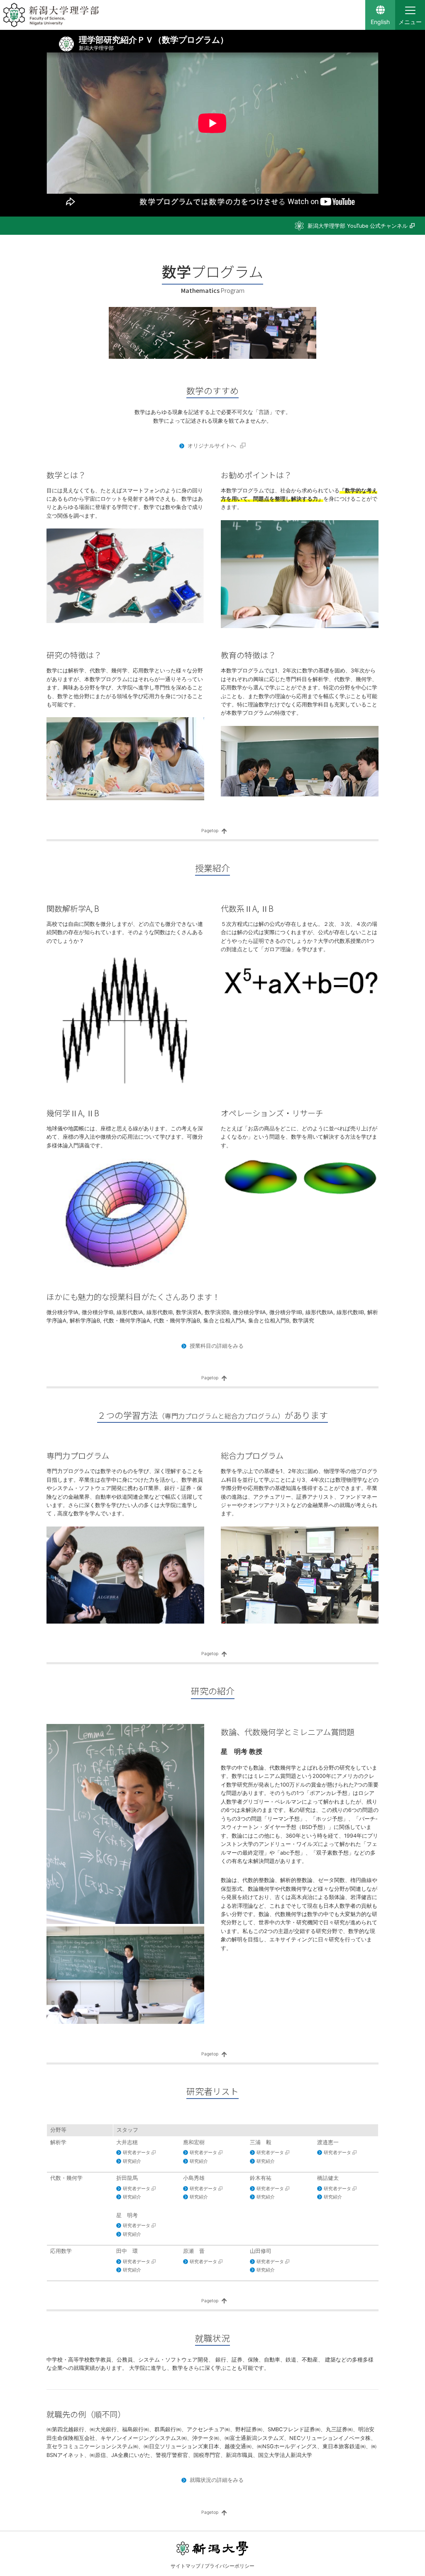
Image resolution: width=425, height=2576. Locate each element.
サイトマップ (186, 2566)
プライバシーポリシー (230, 2566)
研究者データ (137, 2152)
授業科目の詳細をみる (216, 1346)
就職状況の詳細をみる (216, 2480)
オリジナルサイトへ (212, 446)
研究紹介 (132, 2161)
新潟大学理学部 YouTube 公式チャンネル (358, 226)
